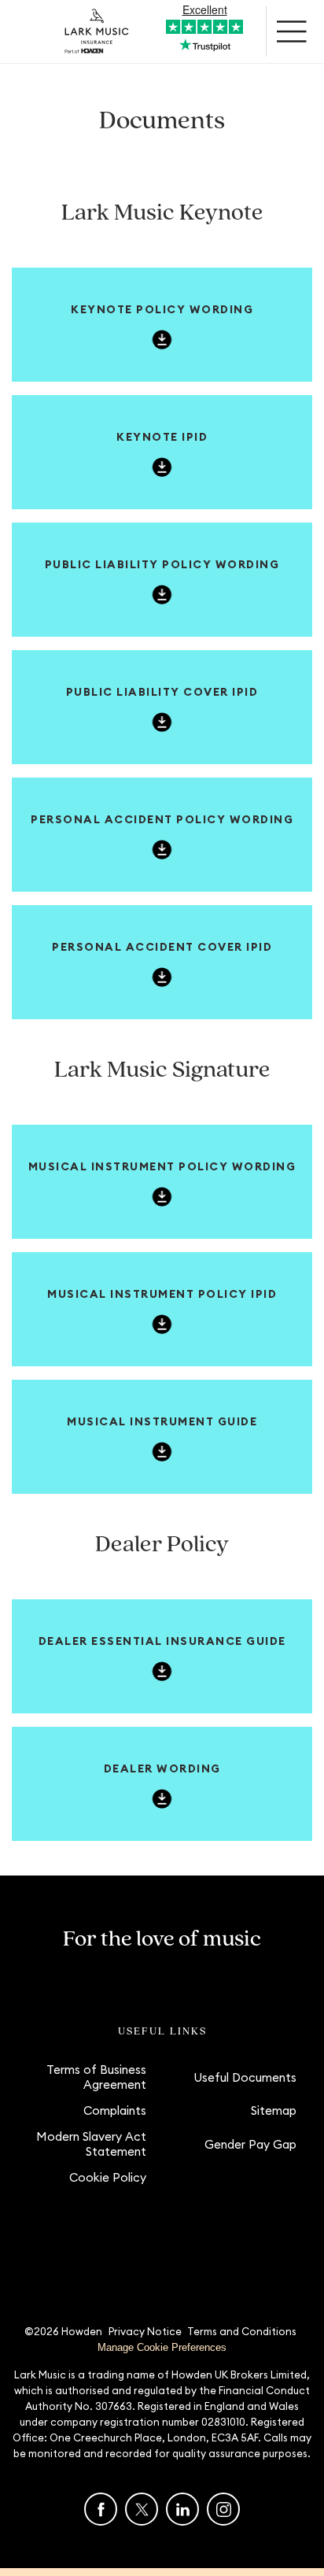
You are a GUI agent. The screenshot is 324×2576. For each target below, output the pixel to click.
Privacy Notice (145, 2331)
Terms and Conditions (242, 2331)
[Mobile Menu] (293, 31)
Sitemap (274, 2110)
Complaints (115, 2110)
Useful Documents (245, 2077)
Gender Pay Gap (250, 2144)
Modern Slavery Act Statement (91, 2144)
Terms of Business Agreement (96, 2077)
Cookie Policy (108, 2177)
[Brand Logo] (97, 31)
